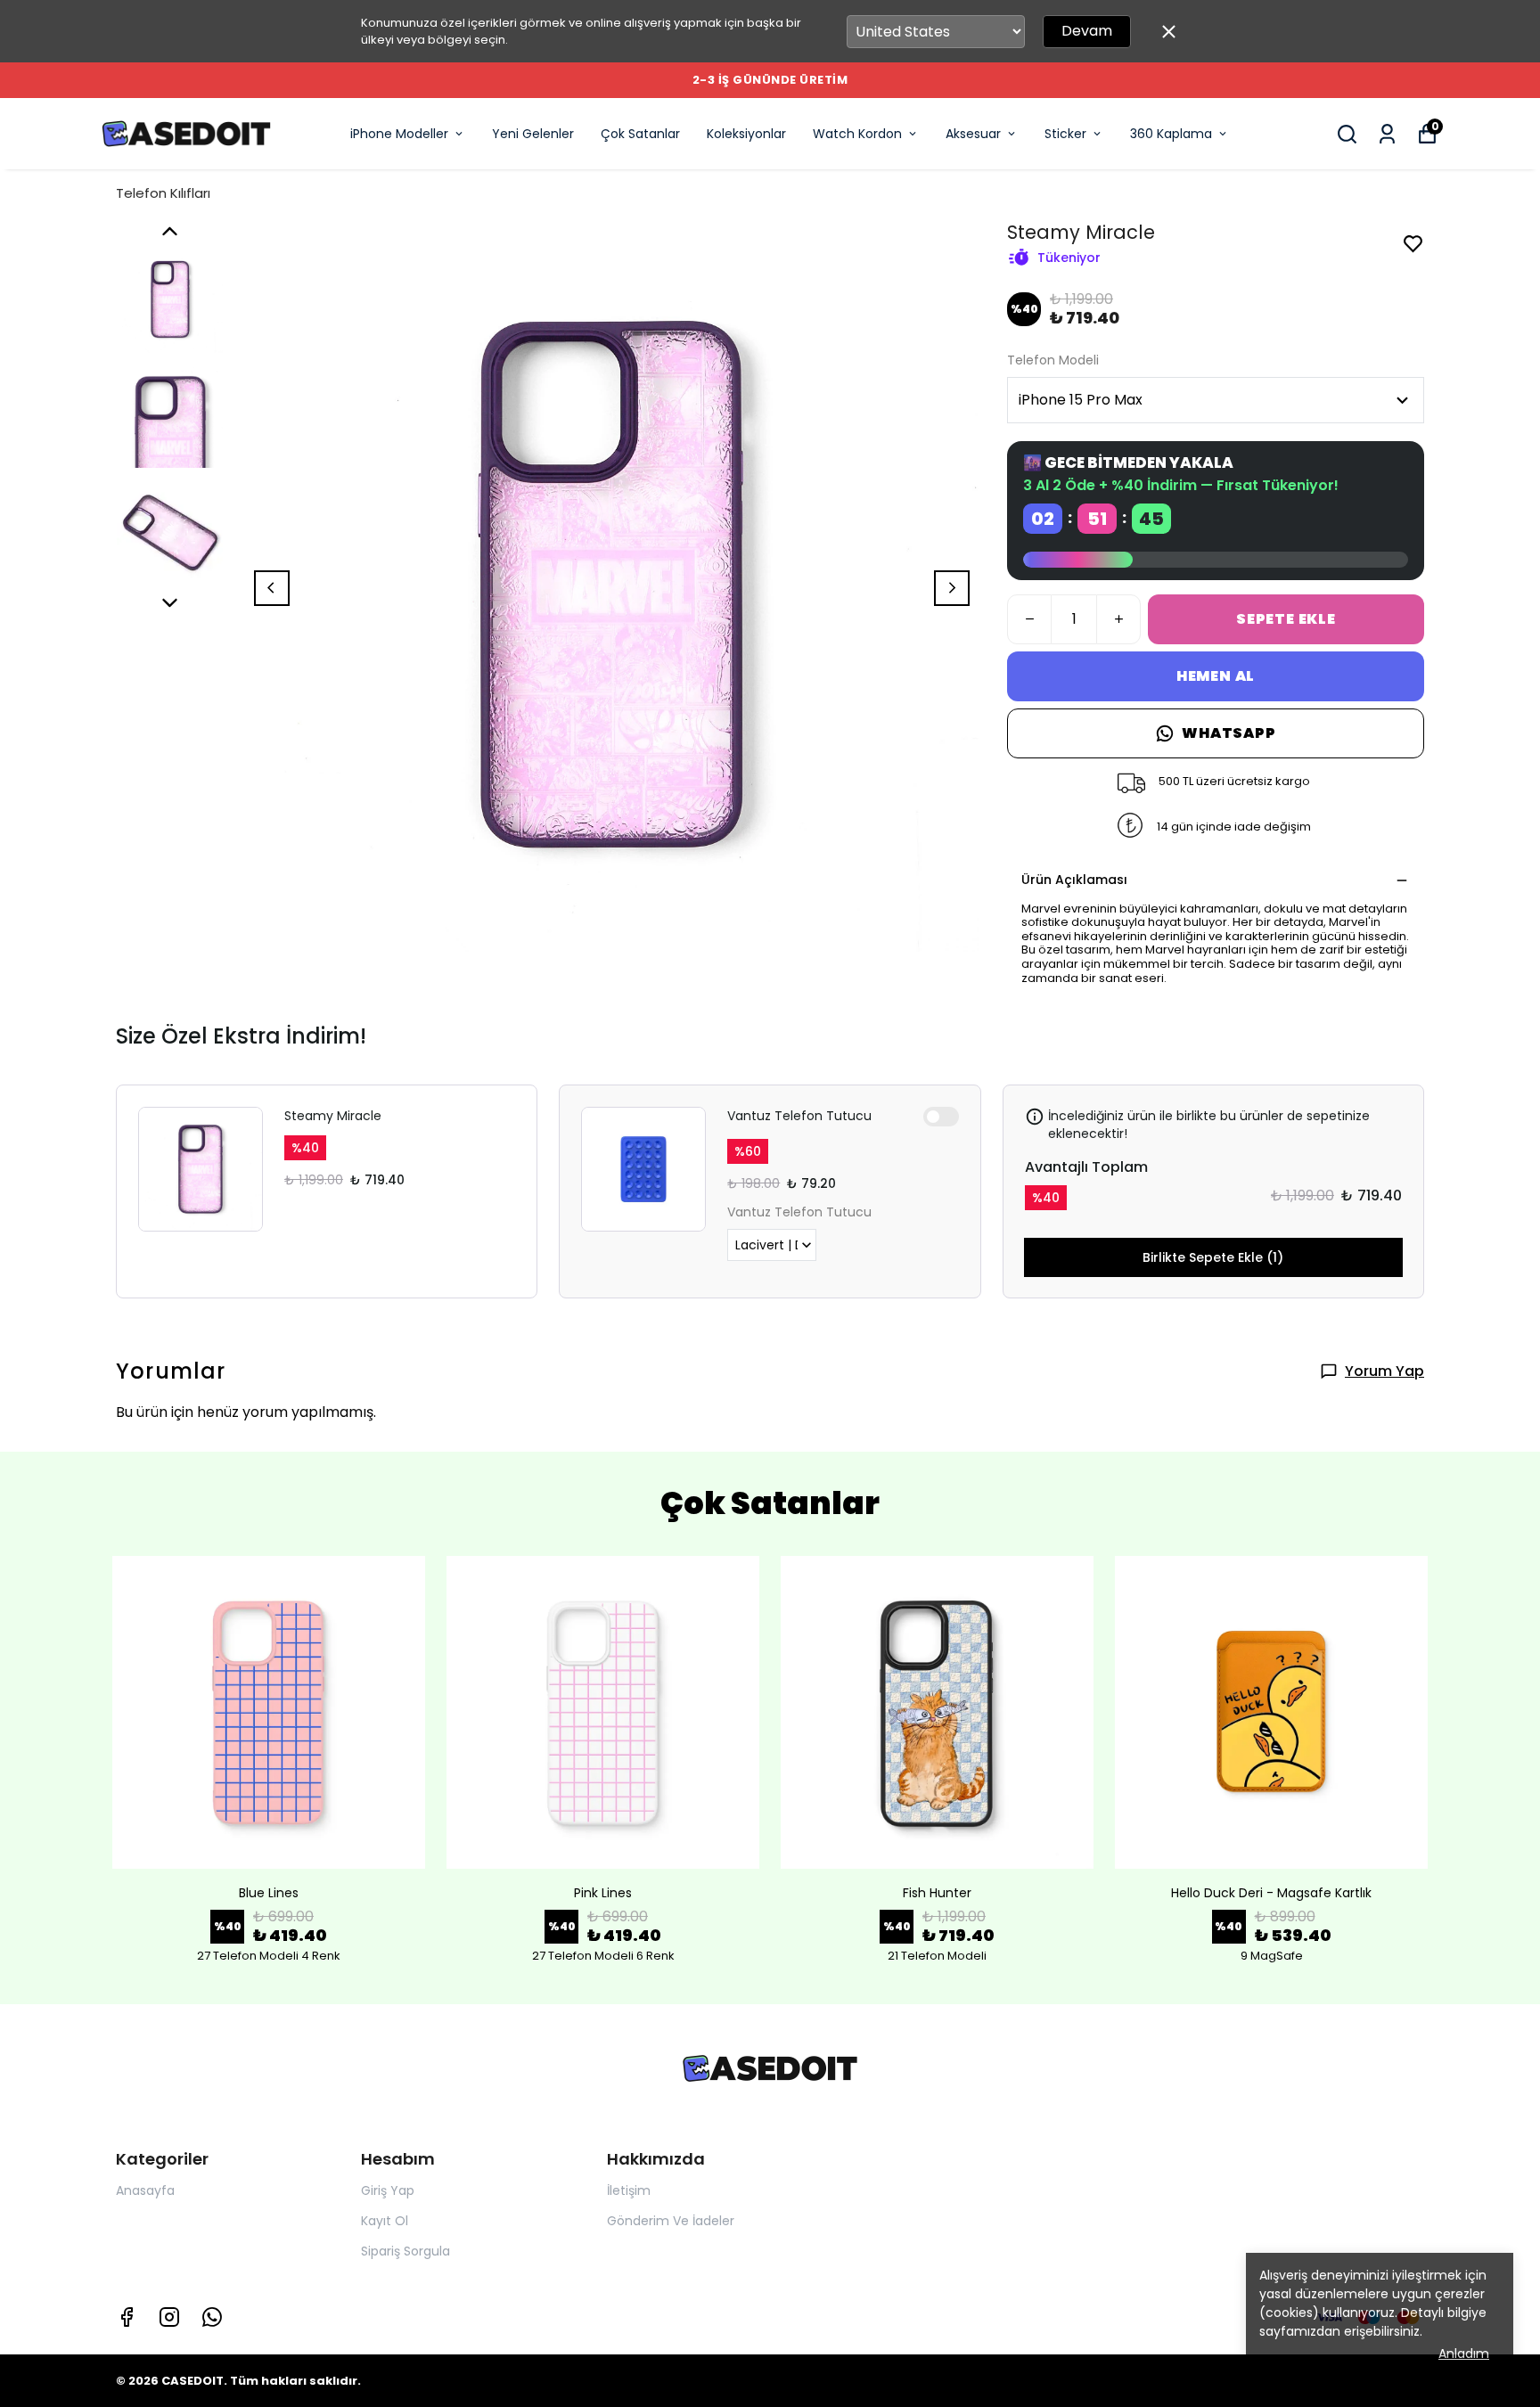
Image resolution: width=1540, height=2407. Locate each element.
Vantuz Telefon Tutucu (799, 1116)
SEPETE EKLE (1286, 619)
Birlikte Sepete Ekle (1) (1213, 1257)
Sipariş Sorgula (405, 2251)
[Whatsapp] (212, 2317)
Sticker (1065, 134)
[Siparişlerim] (1387, 134)
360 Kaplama (1171, 134)
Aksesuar (973, 134)
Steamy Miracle (333, 1116)
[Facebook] (127, 2317)
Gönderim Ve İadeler (671, 2221)
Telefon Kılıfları (163, 193)
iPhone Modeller (399, 134)
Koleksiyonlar (746, 134)
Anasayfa (145, 2190)
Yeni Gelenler (533, 134)
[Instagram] (169, 2317)
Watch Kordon (857, 134)
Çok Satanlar (640, 134)
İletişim (629, 2190)
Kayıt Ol (385, 2221)
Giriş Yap (388, 2190)
